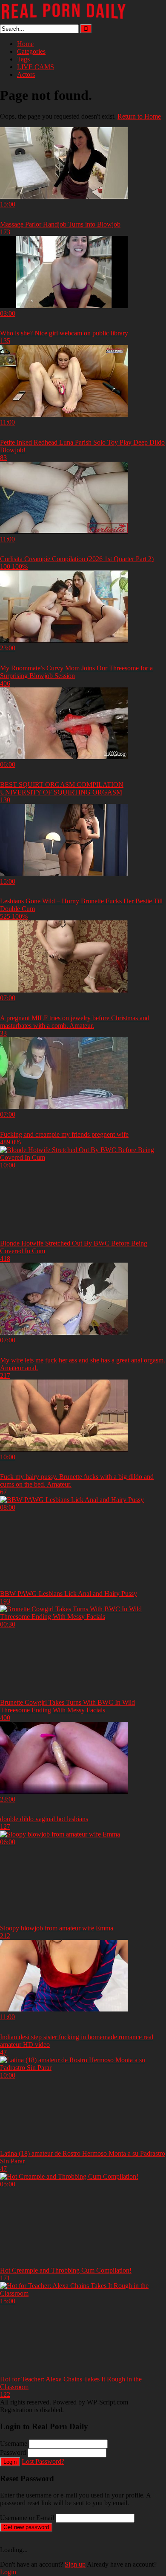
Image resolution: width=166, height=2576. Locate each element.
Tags (23, 59)
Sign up (75, 2564)
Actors (26, 74)
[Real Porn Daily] (64, 20)
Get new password (26, 2527)
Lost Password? (43, 2461)
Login (10, 2462)
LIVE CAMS (36, 67)
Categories (31, 51)
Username (14, 2444)
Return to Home (139, 116)
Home (25, 44)
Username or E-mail (27, 2518)
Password (13, 2452)
